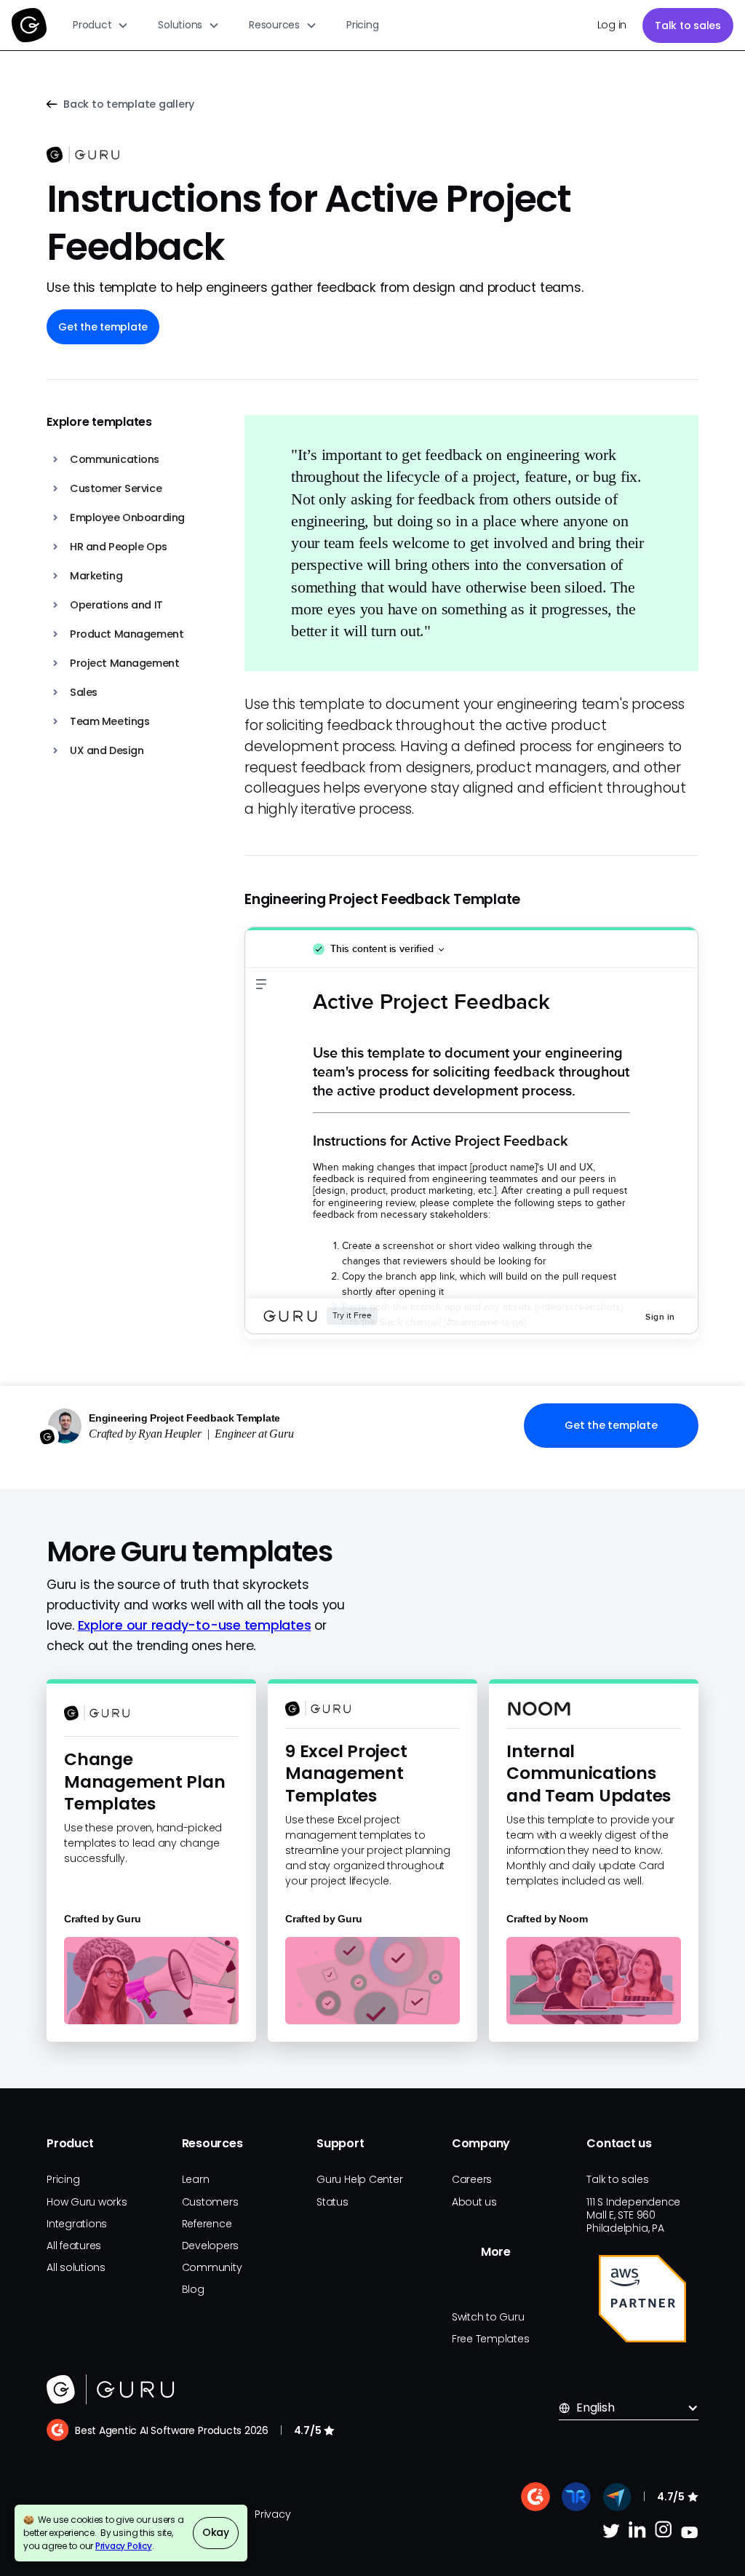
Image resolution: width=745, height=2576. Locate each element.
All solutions (76, 2267)
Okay (216, 2532)
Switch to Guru (488, 2317)
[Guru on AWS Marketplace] (642, 2299)
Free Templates (491, 2339)
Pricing (362, 25)
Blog (193, 2289)
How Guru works (87, 2202)
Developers (211, 2246)
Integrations (77, 2224)
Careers (472, 2179)
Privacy (272, 2514)
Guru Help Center (359, 2179)
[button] (101, 25)
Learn (196, 2179)
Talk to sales (688, 25)
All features (74, 2246)
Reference (207, 2224)
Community (212, 2267)
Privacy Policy (124, 2546)
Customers (210, 2202)
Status (332, 2202)
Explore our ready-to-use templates (195, 1625)
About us (474, 2202)
